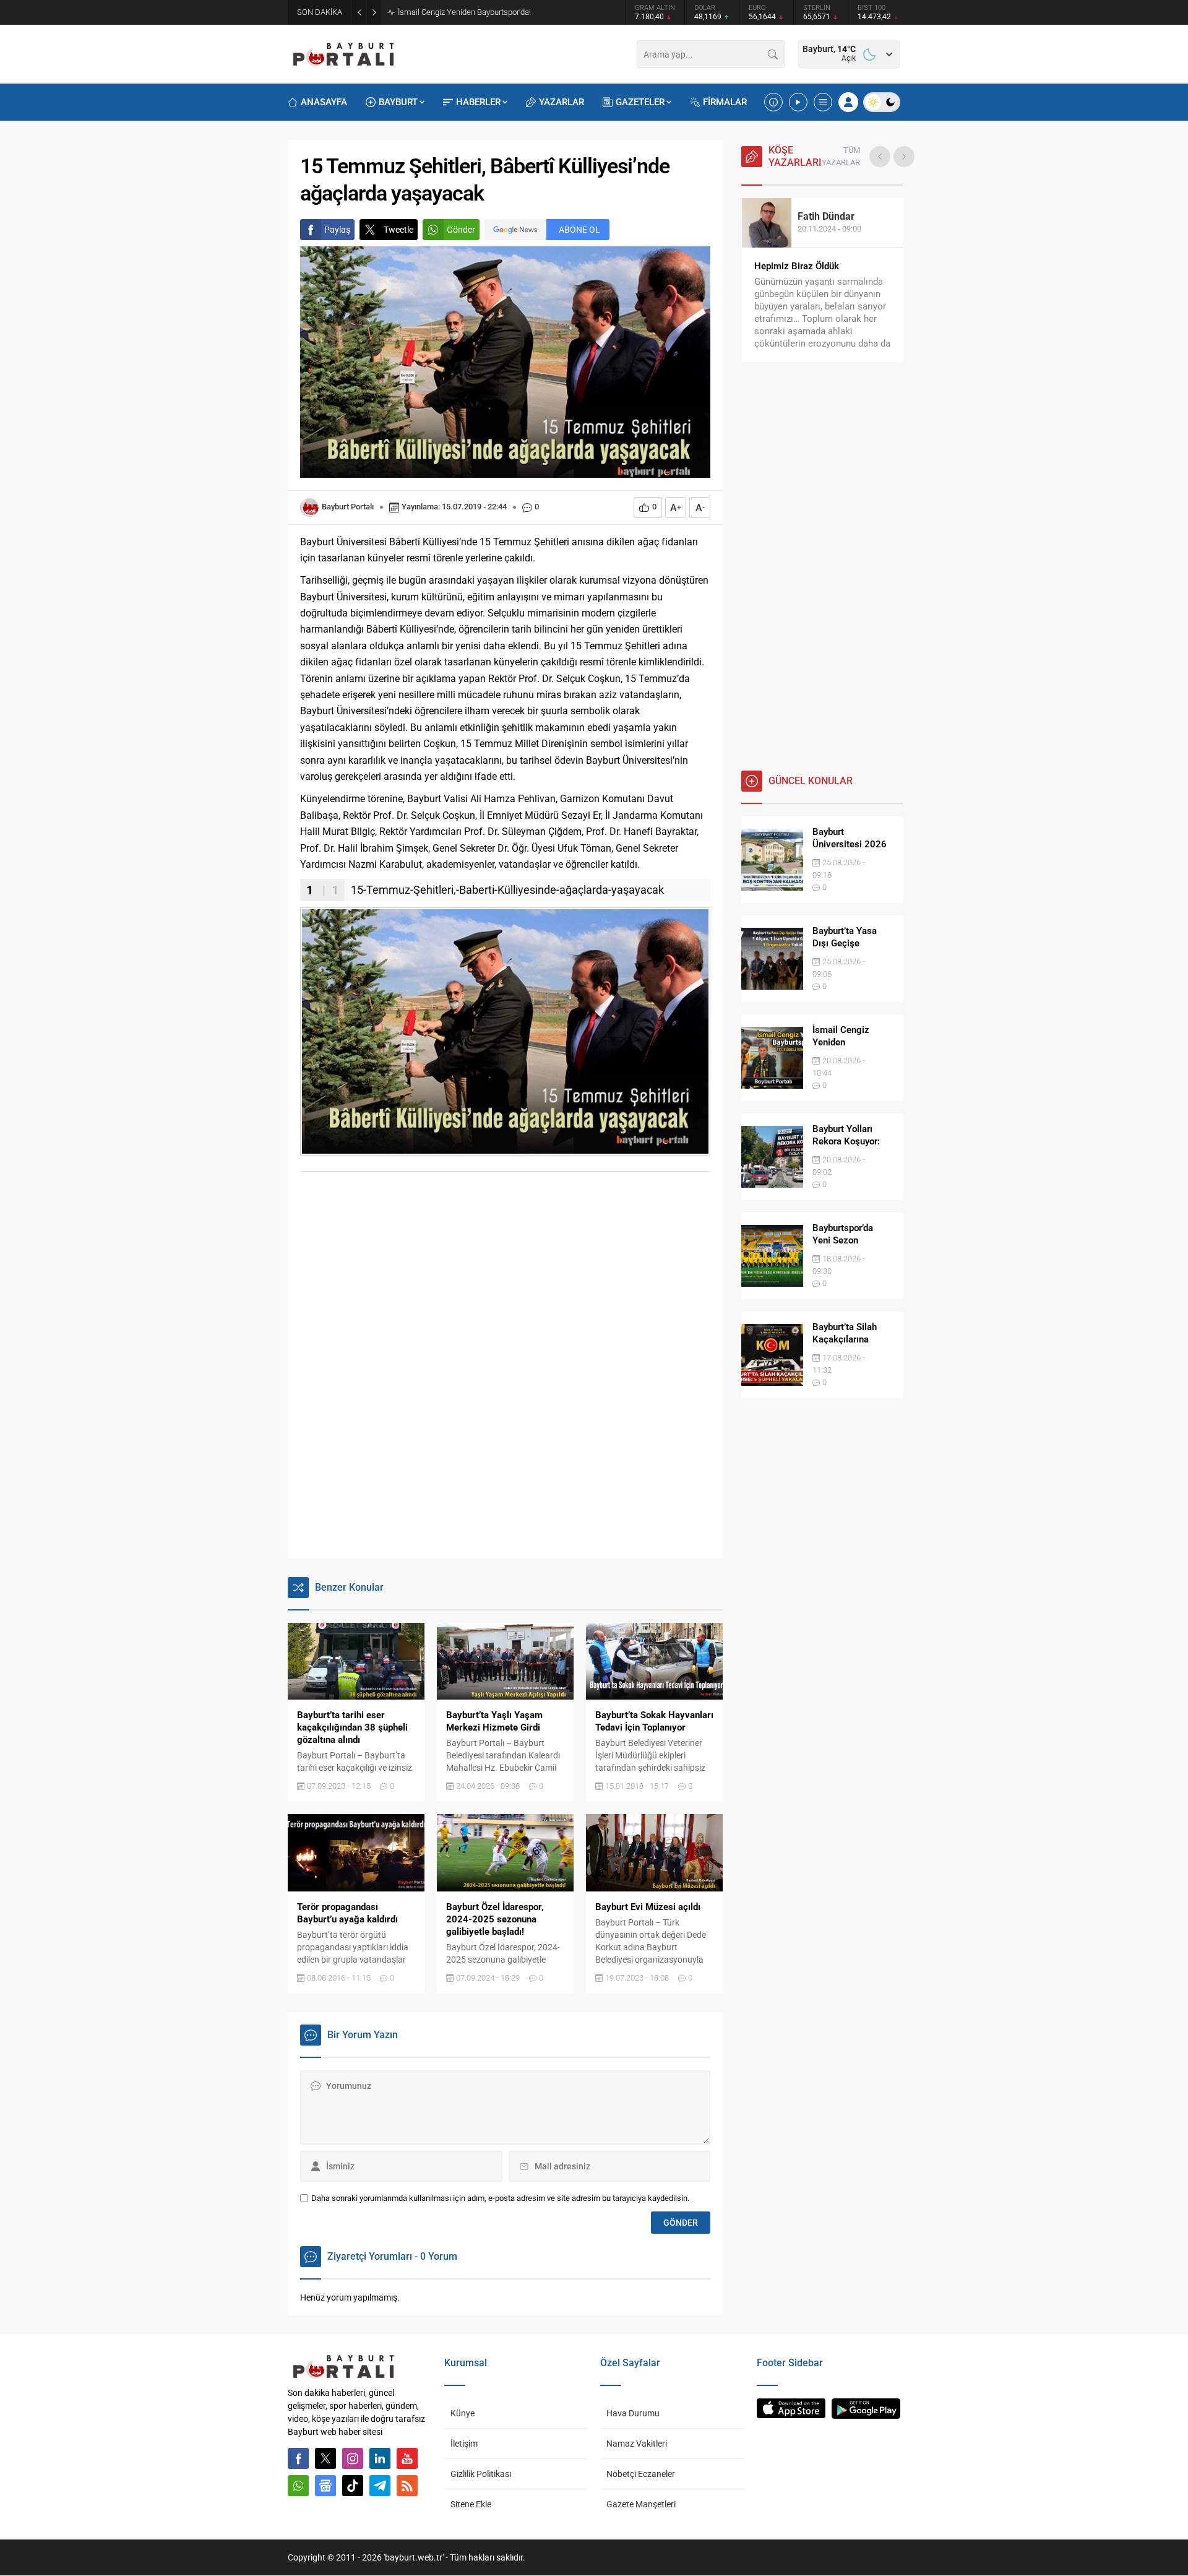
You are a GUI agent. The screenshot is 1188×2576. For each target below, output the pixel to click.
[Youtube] (407, 2458)
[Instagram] (353, 2458)
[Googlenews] (325, 2486)
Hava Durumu (633, 2413)
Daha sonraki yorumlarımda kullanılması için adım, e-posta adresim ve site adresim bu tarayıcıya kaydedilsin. (500, 2198)
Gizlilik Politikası (481, 2474)
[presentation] (880, 157)
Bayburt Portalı (348, 507)
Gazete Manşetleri (641, 2504)
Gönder (461, 230)
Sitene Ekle (471, 2504)
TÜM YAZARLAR (841, 156)
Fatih (826, 216)
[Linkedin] (380, 2458)
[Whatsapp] (298, 2486)
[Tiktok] (353, 2486)
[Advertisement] (594, 1274)
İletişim (464, 2444)
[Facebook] (298, 2458)
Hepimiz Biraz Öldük (797, 266)
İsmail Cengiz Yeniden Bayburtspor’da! (464, 12)
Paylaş (337, 230)
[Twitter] (325, 2458)
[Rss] (407, 2486)
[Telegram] (380, 2486)
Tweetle (398, 230)
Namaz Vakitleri (637, 2444)
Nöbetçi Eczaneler (641, 2474)
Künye (463, 2413)
